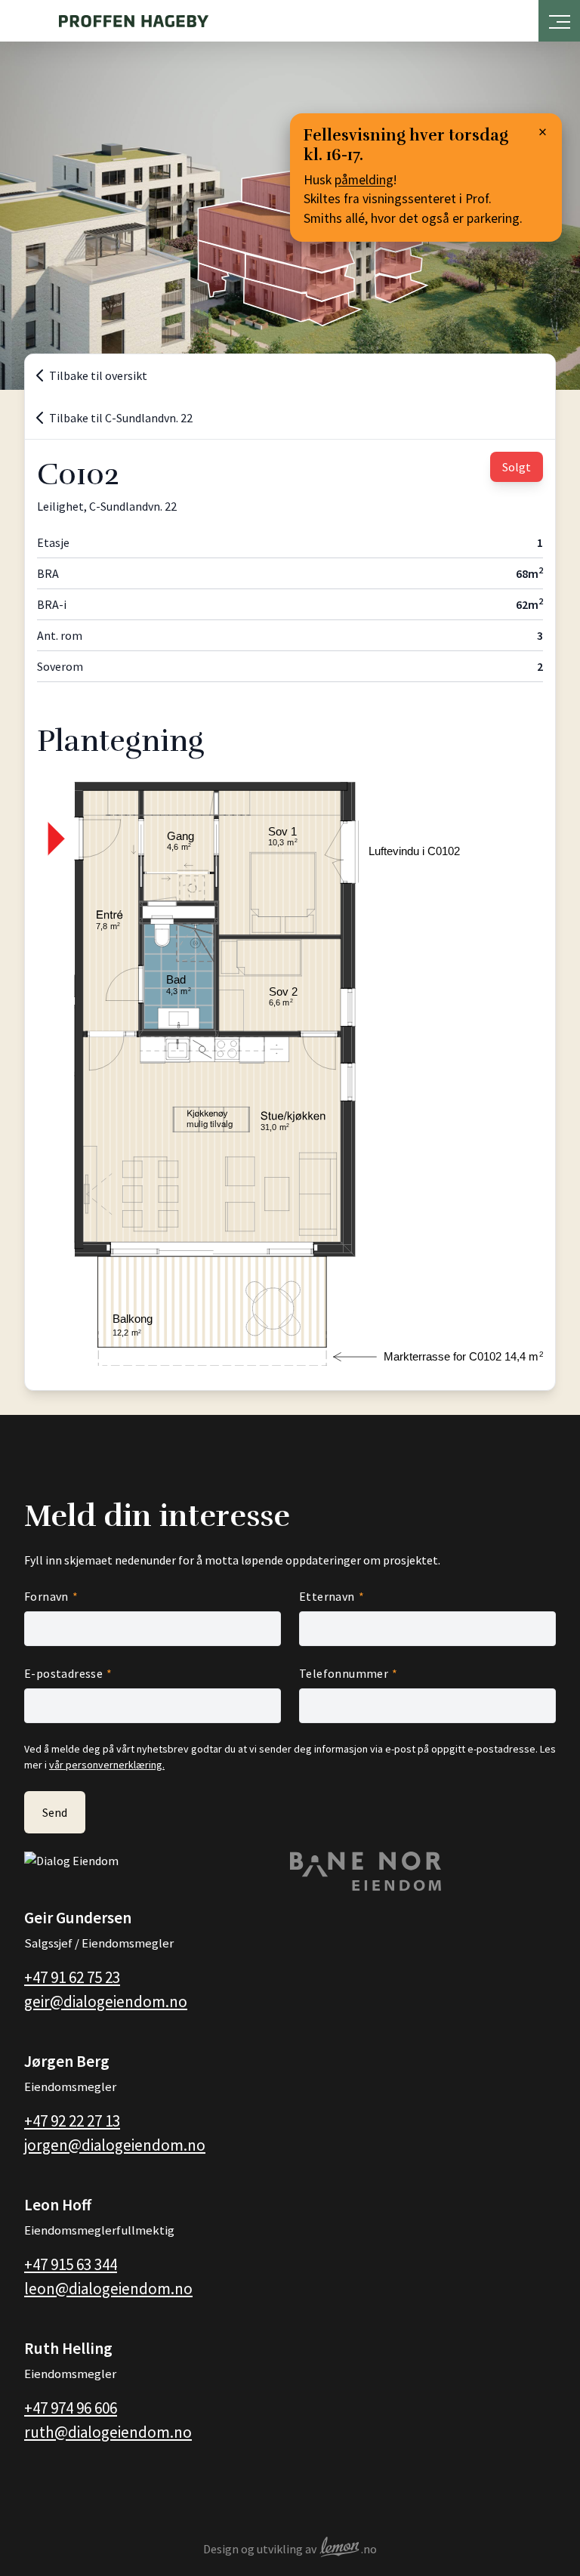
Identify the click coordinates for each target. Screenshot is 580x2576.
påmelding (364, 180)
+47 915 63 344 (71, 2264)
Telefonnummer (344, 1673)
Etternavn (327, 1596)
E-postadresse (63, 1673)
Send (55, 1812)
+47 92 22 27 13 (72, 2121)
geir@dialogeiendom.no (106, 2001)
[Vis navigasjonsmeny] (560, 18)
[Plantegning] (290, 1074)
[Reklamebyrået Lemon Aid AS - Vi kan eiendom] (340, 2549)
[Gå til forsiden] (134, 21)
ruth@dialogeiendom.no (108, 2432)
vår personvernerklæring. (107, 1765)
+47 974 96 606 (71, 2408)
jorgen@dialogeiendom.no (115, 2145)
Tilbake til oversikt (98, 375)
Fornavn (46, 1596)
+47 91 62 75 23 (72, 1977)
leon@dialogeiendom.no (108, 2289)
